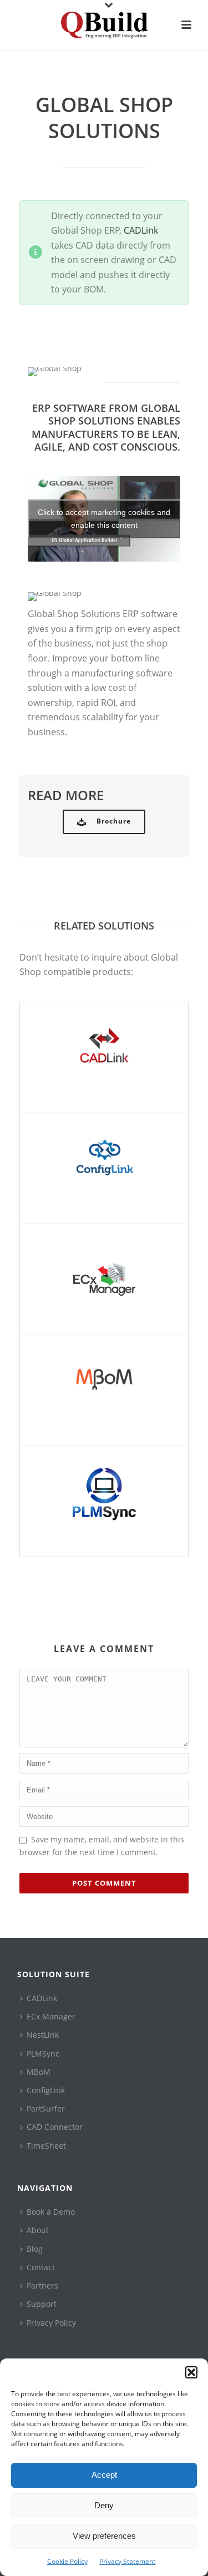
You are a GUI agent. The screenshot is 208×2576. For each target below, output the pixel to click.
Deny (104, 2505)
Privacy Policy (51, 2323)
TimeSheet (46, 2146)
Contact (41, 2267)
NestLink (43, 2035)
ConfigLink (46, 2090)
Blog (35, 2249)
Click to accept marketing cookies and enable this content (104, 519)
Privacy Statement (127, 2561)
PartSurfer (46, 2108)
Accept (104, 2475)
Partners (42, 2285)
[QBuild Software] (104, 25)
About (38, 2230)
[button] (191, 2372)
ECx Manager (51, 2016)
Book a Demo (51, 2212)
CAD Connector (55, 2127)
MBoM (39, 2072)
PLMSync (43, 2054)
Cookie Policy (67, 2561)
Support (42, 2304)
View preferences (104, 2536)
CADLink (141, 230)
